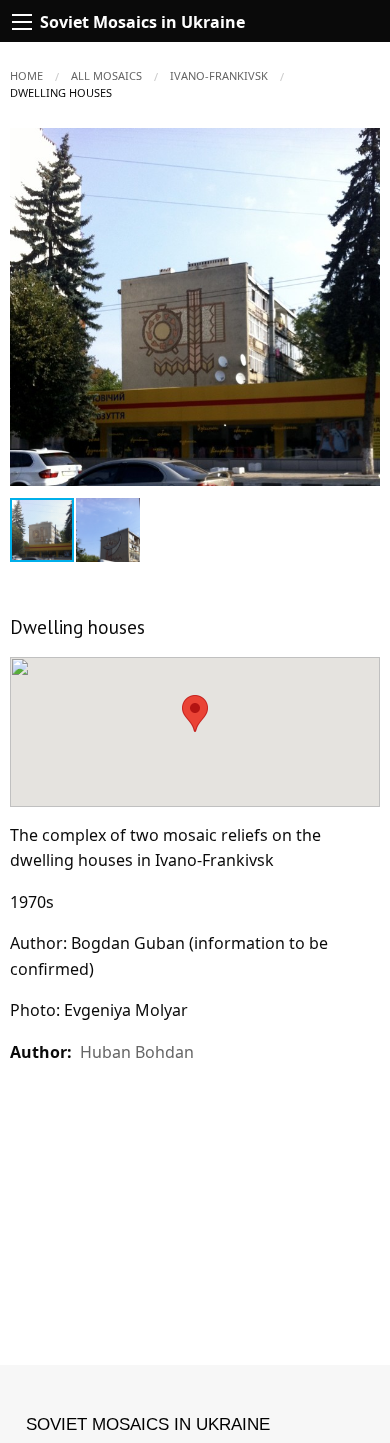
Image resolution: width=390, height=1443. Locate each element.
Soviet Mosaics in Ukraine (148, 1424)
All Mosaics (106, 75)
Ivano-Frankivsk (219, 75)
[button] (362, 146)
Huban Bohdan (137, 1052)
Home (26, 75)
